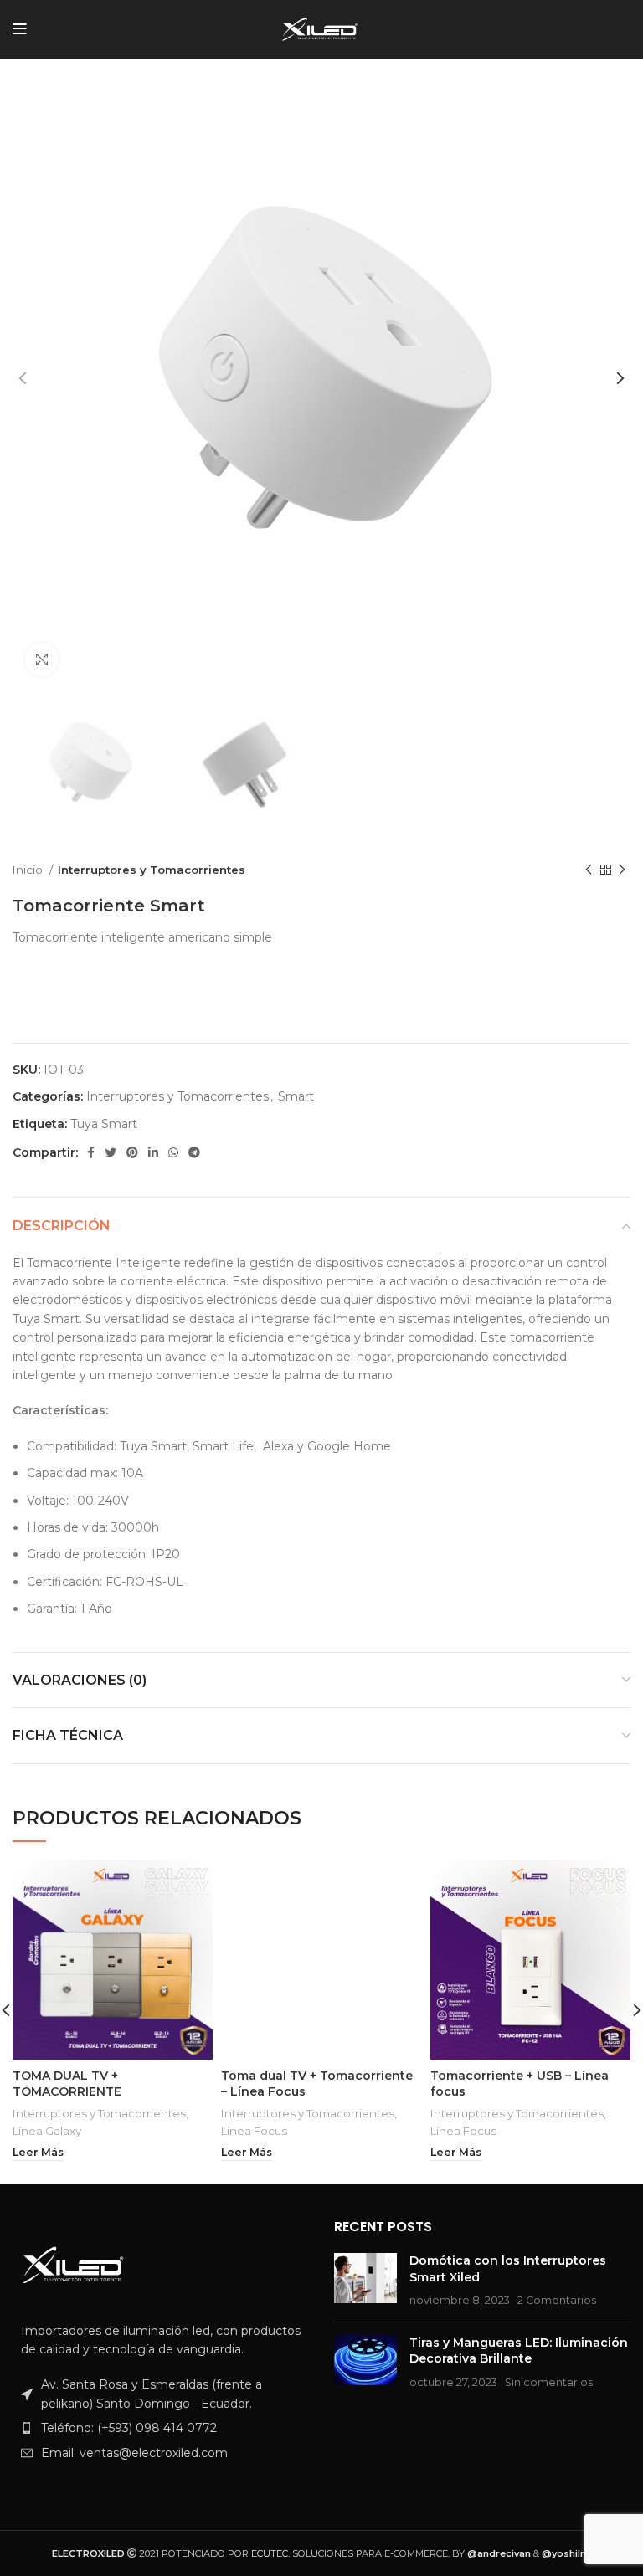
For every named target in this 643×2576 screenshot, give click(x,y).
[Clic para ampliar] (42, 659)
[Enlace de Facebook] (91, 1152)
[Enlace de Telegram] (194, 1152)
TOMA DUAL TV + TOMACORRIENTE (67, 2084)
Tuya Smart (104, 1124)
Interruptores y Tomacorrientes (152, 870)
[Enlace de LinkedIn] (153, 1152)
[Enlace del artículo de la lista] (161, 2428)
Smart (296, 1096)
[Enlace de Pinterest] (132, 1152)
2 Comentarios (557, 2300)
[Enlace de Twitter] (111, 1152)
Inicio (29, 870)
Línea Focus (254, 2131)
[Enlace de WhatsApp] (173, 1152)
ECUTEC (270, 2553)
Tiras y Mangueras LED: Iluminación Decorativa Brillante (519, 2351)
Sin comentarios (549, 2382)
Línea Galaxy (47, 2131)
